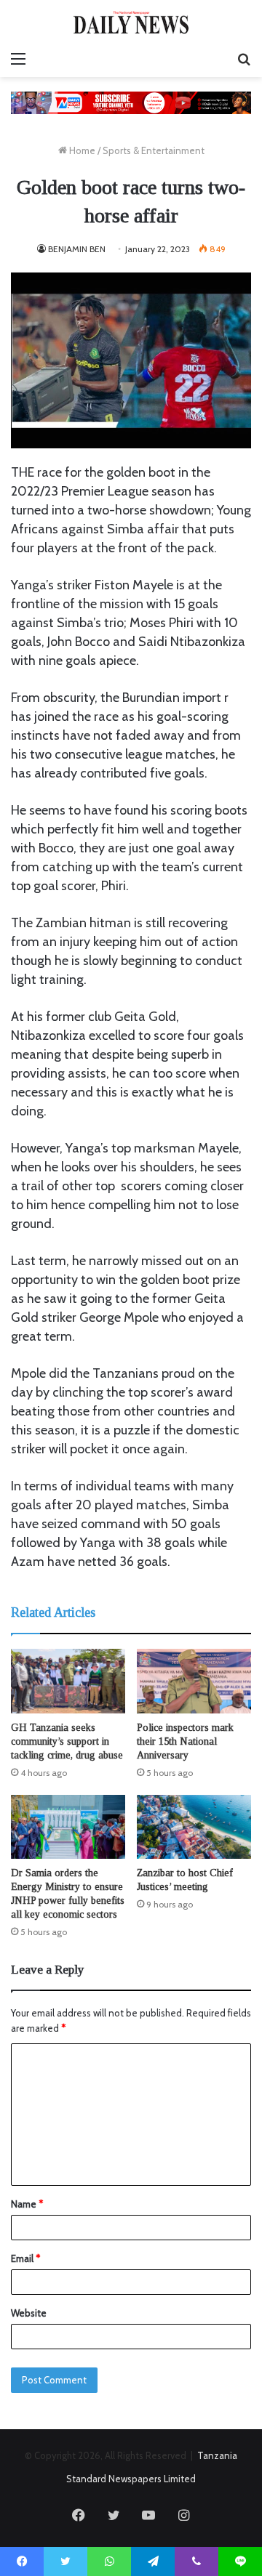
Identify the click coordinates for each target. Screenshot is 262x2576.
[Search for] (244, 59)
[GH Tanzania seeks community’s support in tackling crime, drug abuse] (68, 1681)
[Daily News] (131, 22)
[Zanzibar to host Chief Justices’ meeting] (194, 1827)
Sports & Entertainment (154, 150)
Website (29, 2313)
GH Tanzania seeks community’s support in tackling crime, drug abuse (67, 1741)
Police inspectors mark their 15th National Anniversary (185, 1741)
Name (27, 2204)
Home (81, 150)
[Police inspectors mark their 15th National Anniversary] (194, 1681)
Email (25, 2258)
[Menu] (18, 59)
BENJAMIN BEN (77, 249)
